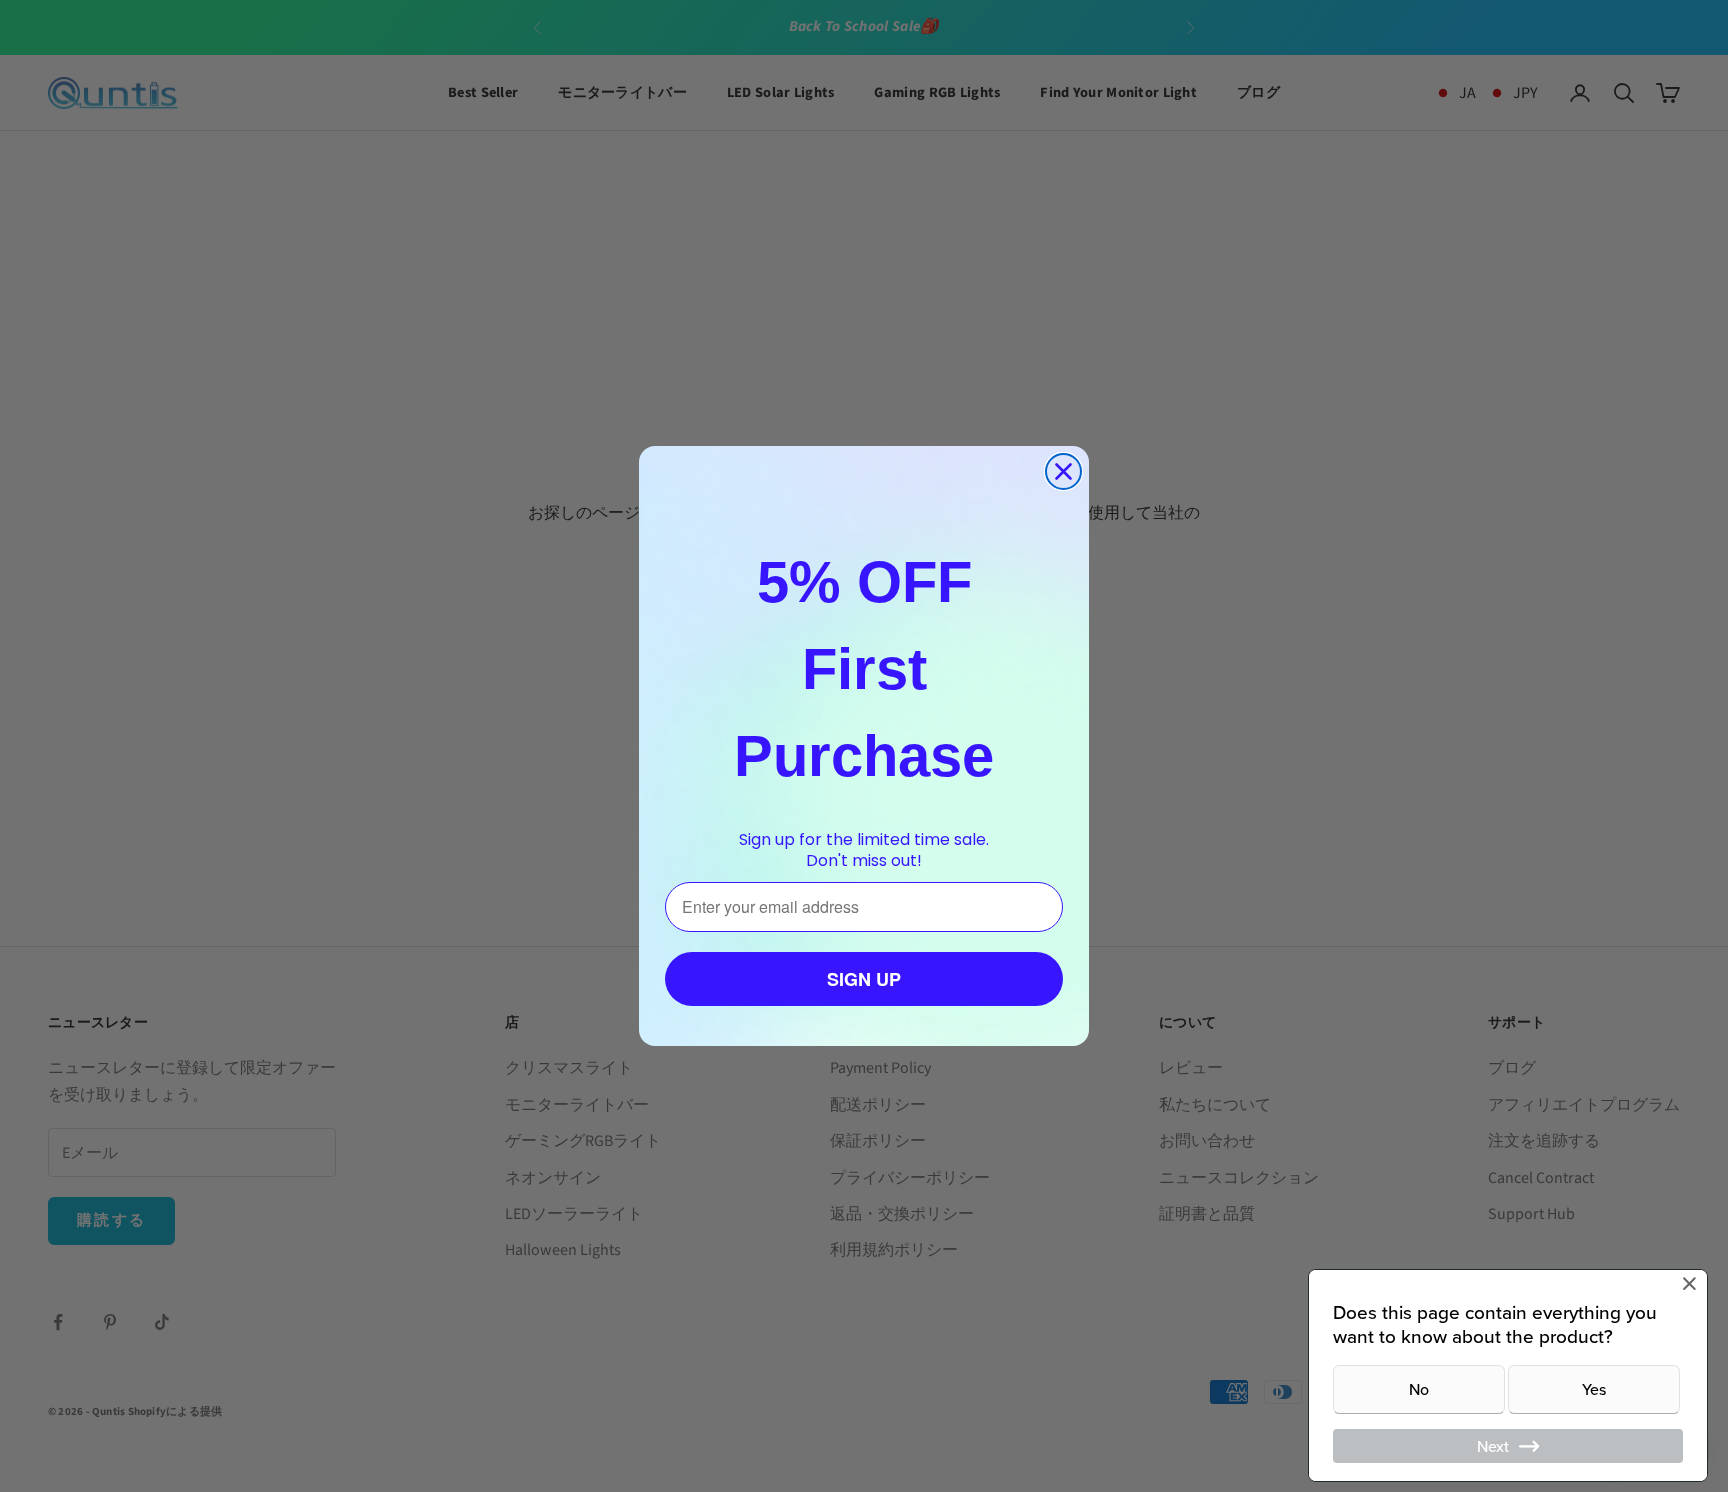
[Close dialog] (1063, 471)
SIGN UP (864, 979)
